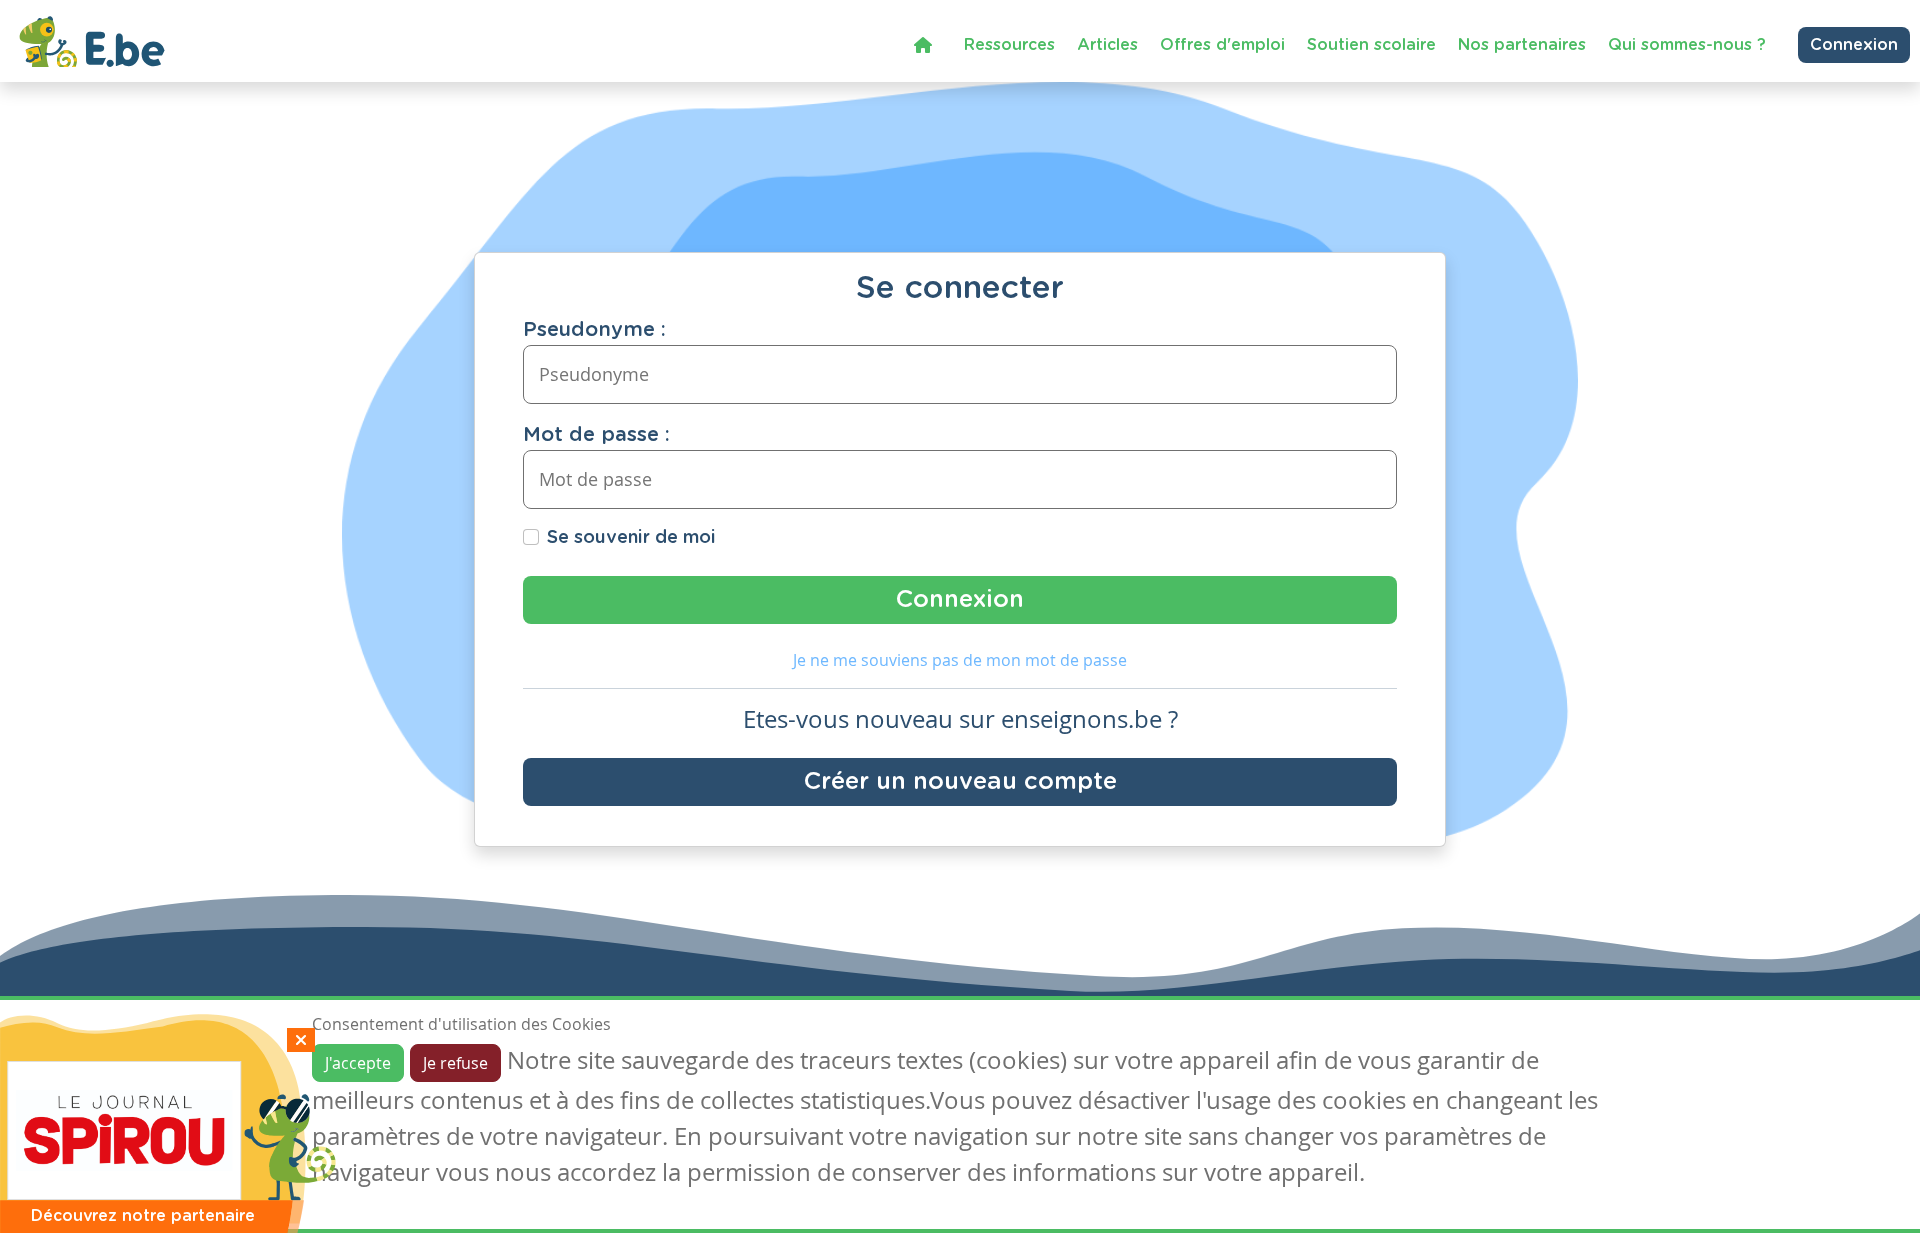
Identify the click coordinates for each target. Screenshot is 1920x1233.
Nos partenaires (1522, 45)
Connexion (1854, 45)
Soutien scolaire (1371, 45)
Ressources (1009, 45)
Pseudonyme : (594, 330)
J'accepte (358, 1063)
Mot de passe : (596, 435)
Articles (1107, 45)
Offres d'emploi (1222, 45)
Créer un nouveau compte (960, 782)
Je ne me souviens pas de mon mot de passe (960, 660)
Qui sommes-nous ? (1687, 45)
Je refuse (455, 1063)
